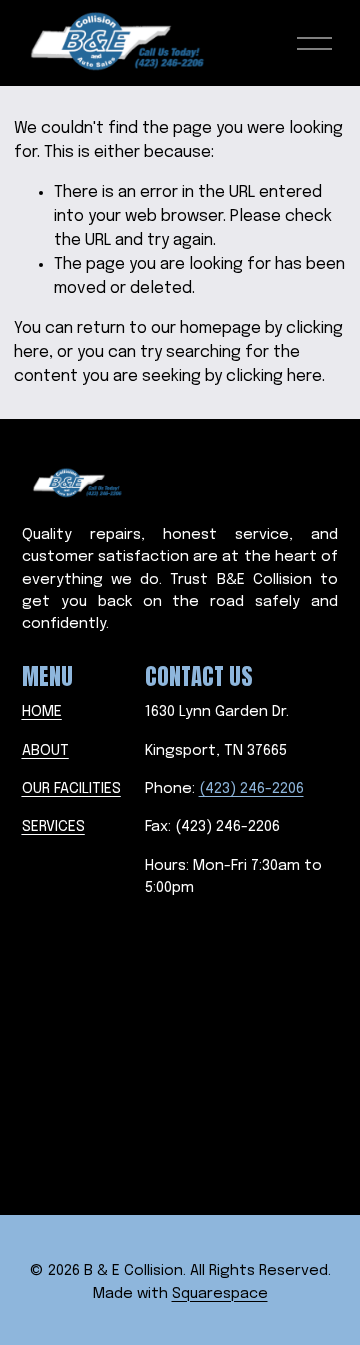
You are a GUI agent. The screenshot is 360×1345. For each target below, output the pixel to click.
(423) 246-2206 (251, 789)
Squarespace (220, 1294)
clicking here (274, 376)
